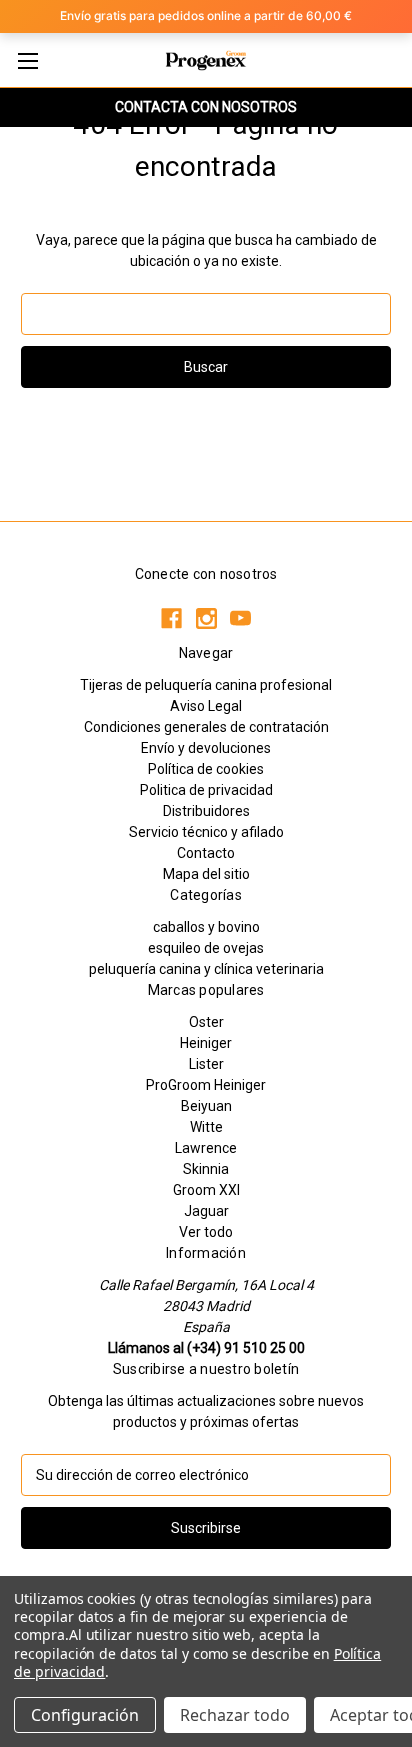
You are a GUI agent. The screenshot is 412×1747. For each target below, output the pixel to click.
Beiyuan (206, 1106)
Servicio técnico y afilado (206, 832)
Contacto (206, 853)
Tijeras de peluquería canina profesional (206, 685)
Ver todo (206, 1232)
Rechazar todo (235, 1715)
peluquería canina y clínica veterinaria (206, 969)
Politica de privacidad (206, 790)
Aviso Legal (206, 706)
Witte (206, 1127)
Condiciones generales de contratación (206, 727)
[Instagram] (206, 618)
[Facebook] (171, 618)
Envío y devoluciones (206, 748)
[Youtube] (240, 618)
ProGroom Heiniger (206, 1085)
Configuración (85, 1715)
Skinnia (206, 1169)
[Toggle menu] (27, 60)
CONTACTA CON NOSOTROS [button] (206, 107)
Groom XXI (206, 1190)
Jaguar (206, 1211)
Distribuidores (206, 811)
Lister (206, 1064)
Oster (206, 1022)
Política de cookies (206, 769)
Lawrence (206, 1148)
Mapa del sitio (206, 874)
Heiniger (206, 1043)
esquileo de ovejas (206, 948)
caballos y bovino (206, 927)
